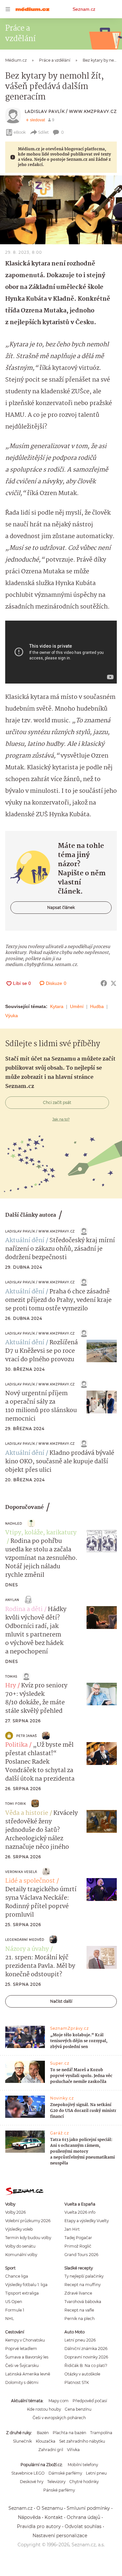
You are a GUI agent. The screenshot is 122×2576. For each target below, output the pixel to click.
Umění (77, 1006)
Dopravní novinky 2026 (86, 2357)
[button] (61, 210)
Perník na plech (80, 2319)
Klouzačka (46, 2441)
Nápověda (29, 2517)
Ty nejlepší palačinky (84, 2276)
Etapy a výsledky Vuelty (87, 2221)
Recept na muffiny (82, 2285)
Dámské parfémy (65, 2473)
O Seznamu (50, 2508)
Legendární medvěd (25, 1940)
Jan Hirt (72, 2229)
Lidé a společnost (30, 1881)
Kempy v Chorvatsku (25, 2340)
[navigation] (8, 9)
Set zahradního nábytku (82, 2441)
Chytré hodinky (84, 2482)
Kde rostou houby (44, 2409)
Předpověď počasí (90, 2401)
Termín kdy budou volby (28, 2238)
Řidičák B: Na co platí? (86, 2365)
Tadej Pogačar (78, 2238)
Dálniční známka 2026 (86, 2349)
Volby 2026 (15, 2212)
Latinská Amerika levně (28, 2374)
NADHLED (14, 1523)
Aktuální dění (25, 1241)
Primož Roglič (78, 2246)
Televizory (56, 2482)
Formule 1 (15, 2310)
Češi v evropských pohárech (59, 2418)
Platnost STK (77, 2382)
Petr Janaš (27, 1736)
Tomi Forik (16, 1804)
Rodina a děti (24, 1609)
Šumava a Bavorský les (27, 2357)
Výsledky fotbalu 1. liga (26, 2285)
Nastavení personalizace (60, 2536)
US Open (14, 2302)
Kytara (57, 1006)
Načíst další (61, 2001)
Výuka (12, 1016)
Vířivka (73, 2450)
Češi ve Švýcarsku (22, 2365)
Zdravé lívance (78, 2293)
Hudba (97, 1006)
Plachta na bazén (69, 2433)
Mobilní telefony (83, 2465)
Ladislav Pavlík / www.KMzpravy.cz (71, 111)
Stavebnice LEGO (28, 2473)
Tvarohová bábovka (83, 2302)
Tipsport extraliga (22, 2293)
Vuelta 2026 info (80, 2212)
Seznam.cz (84, 9)
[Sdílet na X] (114, 983)
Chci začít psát (57, 1102)
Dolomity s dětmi (22, 2382)
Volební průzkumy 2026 (28, 2221)
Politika (16, 1745)
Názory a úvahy (27, 1949)
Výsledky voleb (19, 2229)
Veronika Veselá (21, 1872)
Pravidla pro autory (39, 2526)
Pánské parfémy (59, 2490)
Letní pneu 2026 (80, 2340)
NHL (10, 2319)
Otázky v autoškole (82, 2374)
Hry (11, 1686)
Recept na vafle (79, 2310)
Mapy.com (59, 2401)
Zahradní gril (51, 2450)
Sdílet (43, 132)
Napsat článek (61, 907)
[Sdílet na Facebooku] (104, 983)
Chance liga (17, 2276)
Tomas (11, 1676)
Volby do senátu (20, 2246)
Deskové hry (32, 2482)
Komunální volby (21, 2255)
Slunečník (22, 2441)
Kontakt (54, 2517)
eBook (20, 132)
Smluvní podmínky (88, 2508)
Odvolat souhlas (83, 2526)
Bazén (43, 2433)
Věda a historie (27, 1813)
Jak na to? (61, 1119)
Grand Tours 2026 (81, 2255)
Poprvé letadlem (21, 2349)
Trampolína (101, 2433)
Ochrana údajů (83, 2517)
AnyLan (12, 1600)
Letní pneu (96, 2473)
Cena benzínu (78, 2409)
